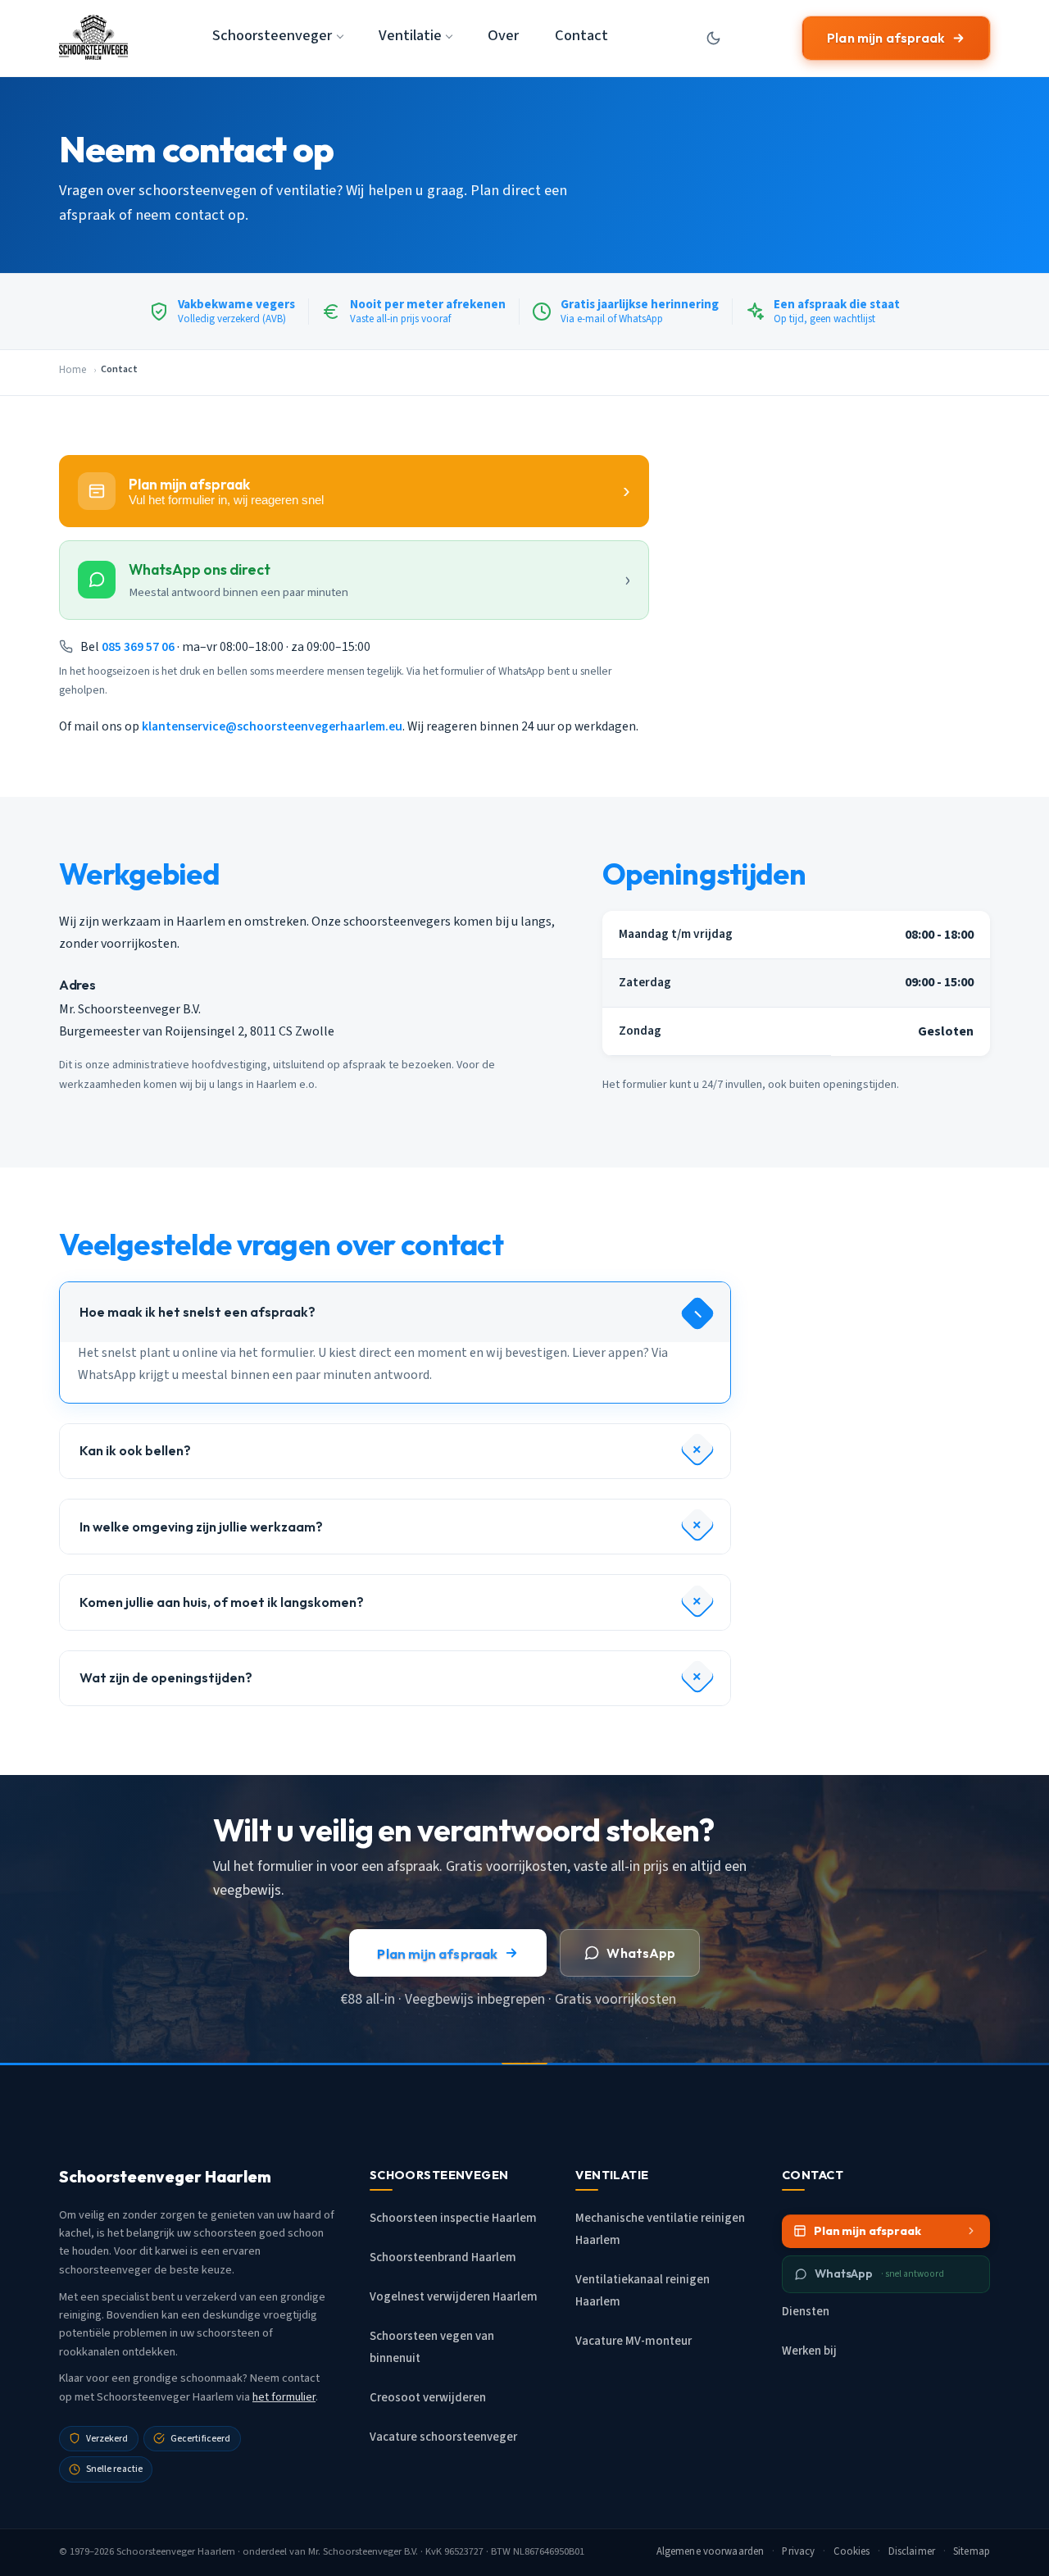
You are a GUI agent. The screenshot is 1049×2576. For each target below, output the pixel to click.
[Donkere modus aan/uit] (714, 38)
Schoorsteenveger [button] (272, 35)
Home (73, 370)
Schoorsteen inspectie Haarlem (453, 2218)
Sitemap (972, 2551)
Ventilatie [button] (410, 35)
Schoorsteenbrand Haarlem (443, 2257)
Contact (581, 35)
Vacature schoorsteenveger (443, 2437)
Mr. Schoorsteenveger (355, 2551)
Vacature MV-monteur (633, 2341)
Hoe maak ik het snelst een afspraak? (198, 1312)
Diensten (806, 2312)
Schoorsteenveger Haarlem (176, 2551)
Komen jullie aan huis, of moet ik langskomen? (222, 1602)
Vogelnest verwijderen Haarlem (454, 2297)
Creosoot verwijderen (428, 2398)
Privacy (798, 2551)
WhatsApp (641, 1953)
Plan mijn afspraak (886, 38)
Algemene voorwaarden (711, 2551)
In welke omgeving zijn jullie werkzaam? (201, 1527)
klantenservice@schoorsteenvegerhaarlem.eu (272, 726)
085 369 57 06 (138, 647)
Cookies (852, 2551)
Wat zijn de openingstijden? (166, 1677)
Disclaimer (912, 2551)
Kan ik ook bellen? (135, 1450)
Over (503, 35)
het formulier (284, 2397)
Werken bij (809, 2351)
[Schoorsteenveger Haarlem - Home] (93, 38)
